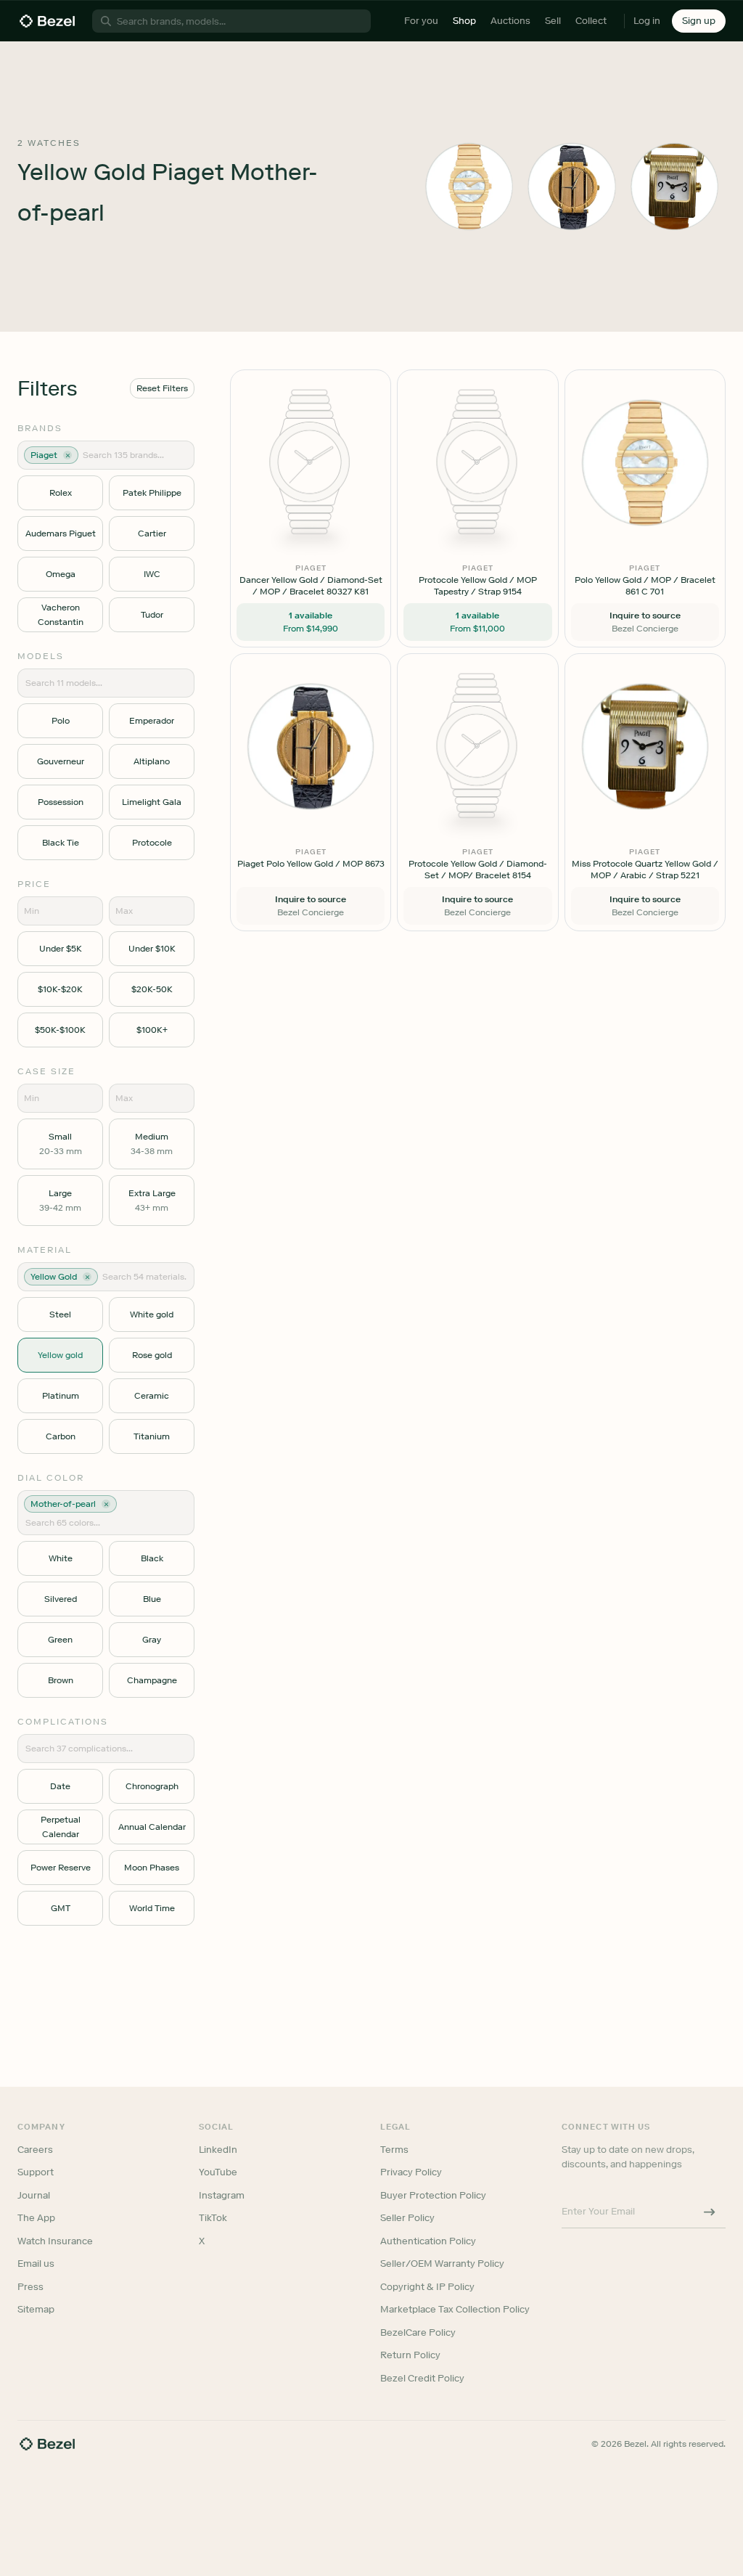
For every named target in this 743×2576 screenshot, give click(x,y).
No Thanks (295, 1389)
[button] (295, 1215)
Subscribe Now (294, 1352)
